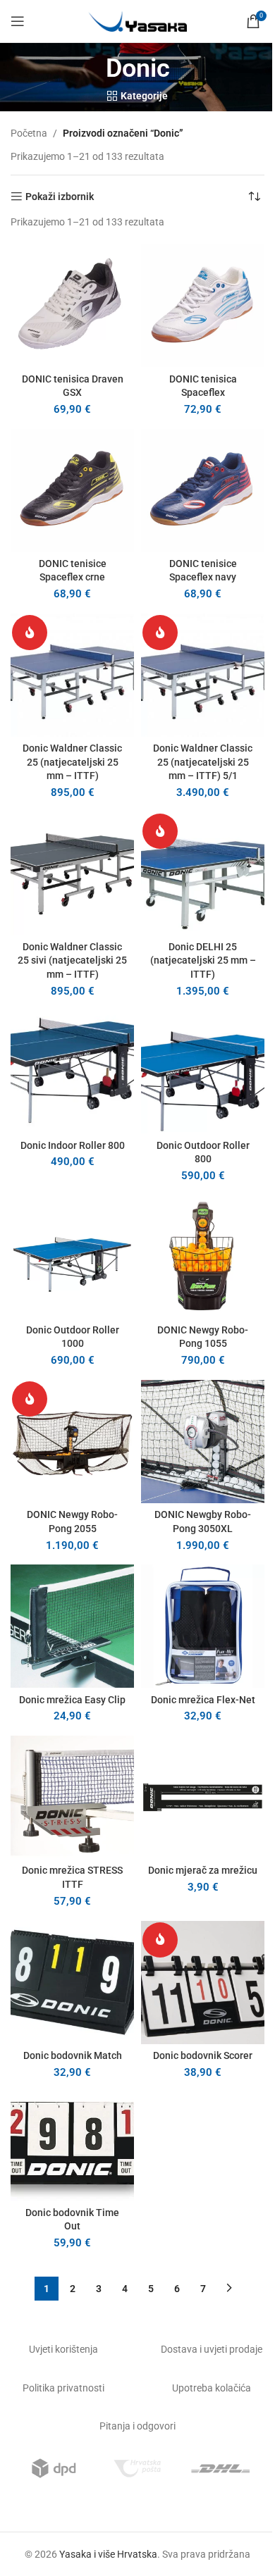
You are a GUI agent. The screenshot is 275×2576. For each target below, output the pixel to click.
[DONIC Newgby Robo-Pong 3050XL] (203, 1442)
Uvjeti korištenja (63, 2349)
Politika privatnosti (63, 2388)
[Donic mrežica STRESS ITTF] (72, 1797)
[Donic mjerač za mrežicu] (203, 1797)
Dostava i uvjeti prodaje (212, 2349)
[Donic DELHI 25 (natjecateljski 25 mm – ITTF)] (203, 874)
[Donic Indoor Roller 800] (72, 1072)
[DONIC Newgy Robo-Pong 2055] (72, 1442)
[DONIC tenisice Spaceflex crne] (72, 491)
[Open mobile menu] (18, 21)
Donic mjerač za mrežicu (203, 1870)
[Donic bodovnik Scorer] (203, 1983)
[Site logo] (137, 20)
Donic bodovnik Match (73, 2055)
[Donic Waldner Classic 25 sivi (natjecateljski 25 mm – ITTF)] (72, 874)
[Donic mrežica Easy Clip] (72, 1626)
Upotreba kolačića (212, 2388)
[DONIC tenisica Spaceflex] (203, 305)
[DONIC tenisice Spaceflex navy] (203, 491)
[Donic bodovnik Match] (72, 1983)
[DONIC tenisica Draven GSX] (72, 305)
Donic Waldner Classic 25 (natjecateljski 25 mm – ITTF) (72, 762)
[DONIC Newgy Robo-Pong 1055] (203, 1257)
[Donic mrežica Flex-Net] (203, 1626)
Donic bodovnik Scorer (203, 2055)
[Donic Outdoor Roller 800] (203, 1072)
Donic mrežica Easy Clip (72, 1700)
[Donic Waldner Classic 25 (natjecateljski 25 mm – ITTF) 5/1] (203, 675)
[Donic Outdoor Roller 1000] (72, 1257)
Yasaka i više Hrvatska (108, 2554)
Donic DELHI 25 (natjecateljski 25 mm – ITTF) (203, 960)
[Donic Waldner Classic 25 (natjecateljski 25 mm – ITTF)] (72, 675)
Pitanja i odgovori (137, 2426)
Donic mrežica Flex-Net (203, 1700)
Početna (29, 133)
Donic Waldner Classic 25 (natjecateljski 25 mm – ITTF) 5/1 (203, 762)
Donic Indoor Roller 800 (73, 1145)
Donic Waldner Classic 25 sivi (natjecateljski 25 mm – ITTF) (72, 960)
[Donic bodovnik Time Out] (72, 2146)
